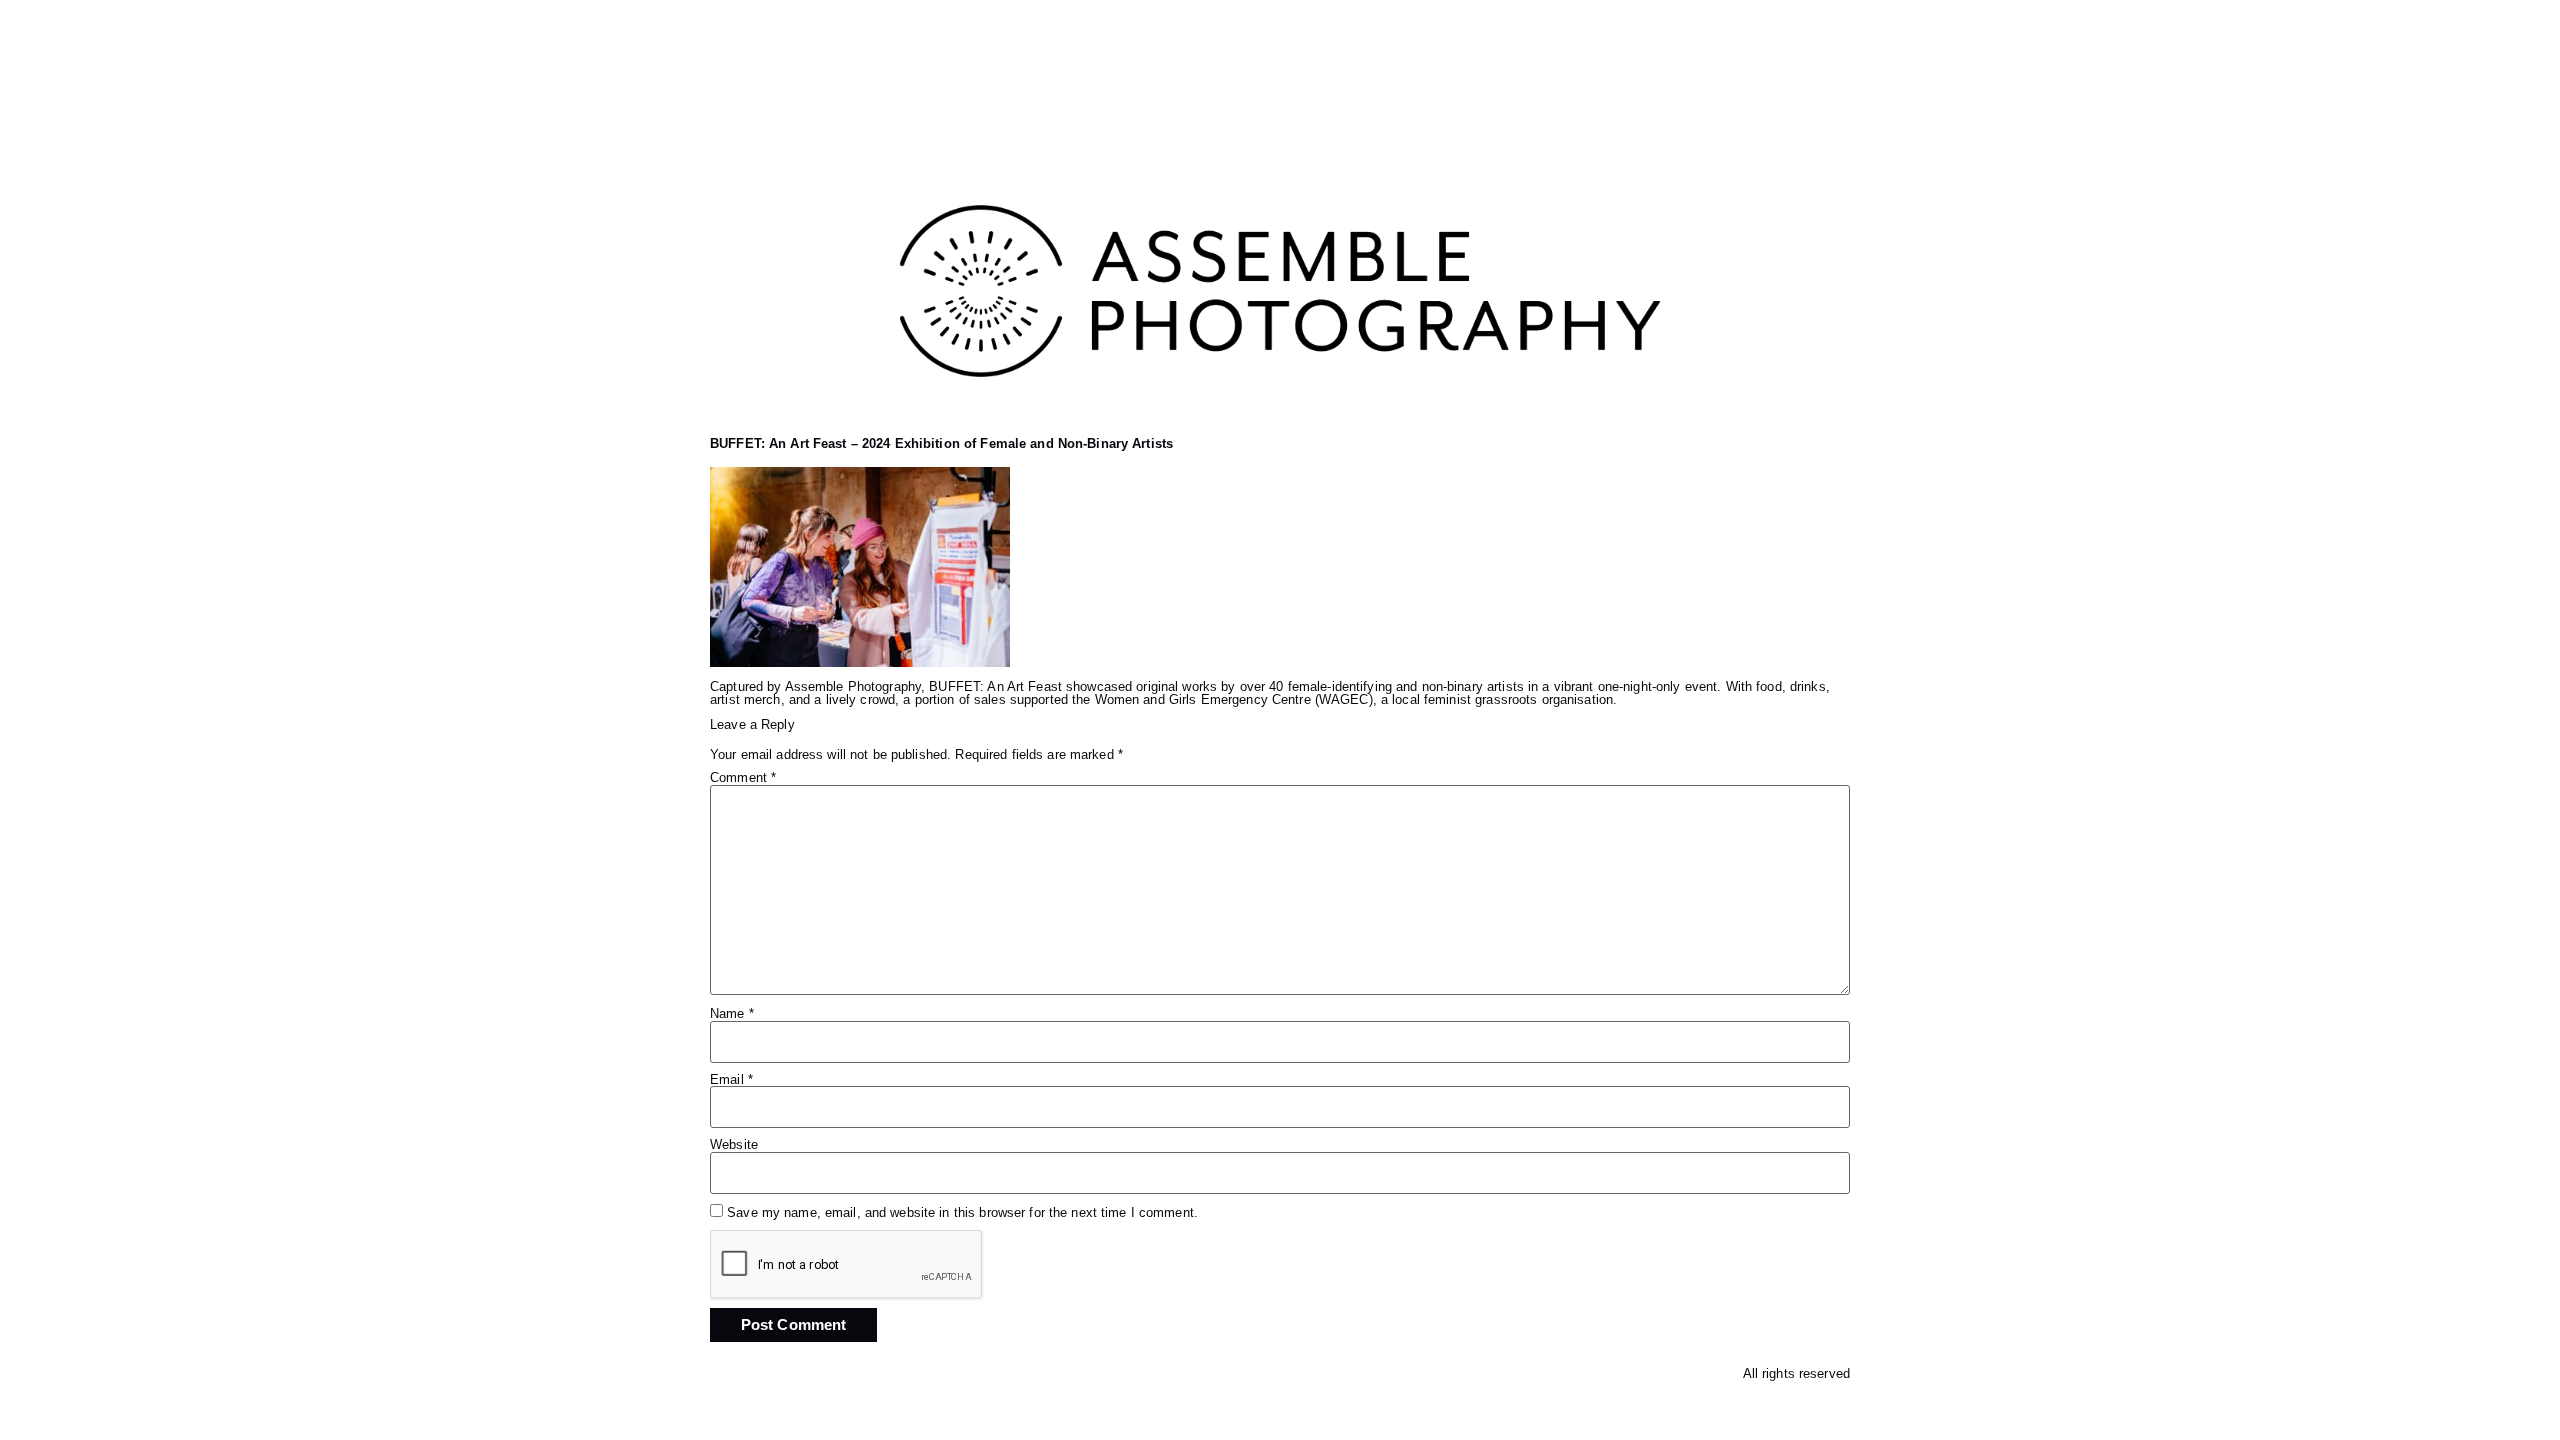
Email (731, 1080)
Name (732, 1014)
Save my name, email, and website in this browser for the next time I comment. (962, 1213)
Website (734, 1145)
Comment (743, 778)
